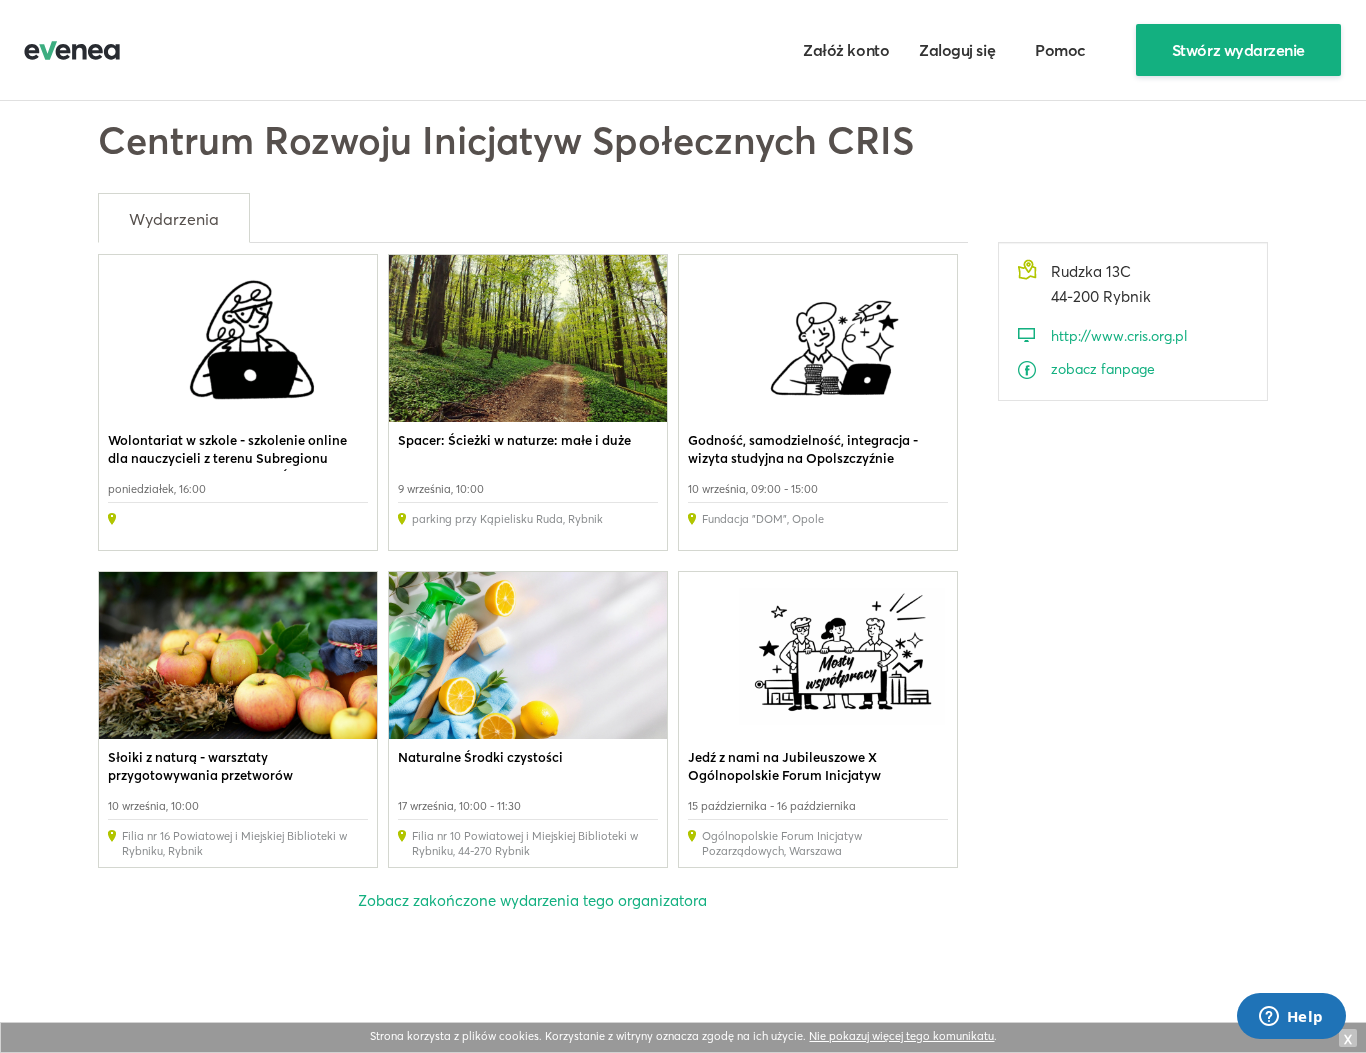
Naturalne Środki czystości (480, 757)
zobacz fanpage (1103, 369)
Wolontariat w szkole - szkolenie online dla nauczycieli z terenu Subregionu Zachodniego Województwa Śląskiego (227, 458)
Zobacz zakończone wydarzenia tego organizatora (532, 900)
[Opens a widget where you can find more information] (1291, 1018)
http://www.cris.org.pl (1119, 336)
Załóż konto (846, 50)
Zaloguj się (957, 50)
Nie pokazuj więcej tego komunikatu (901, 1036)
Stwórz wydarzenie (1238, 50)
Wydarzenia (174, 219)
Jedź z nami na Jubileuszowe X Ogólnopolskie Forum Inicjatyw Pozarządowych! (784, 775)
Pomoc (1060, 50)
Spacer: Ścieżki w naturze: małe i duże (514, 440)
